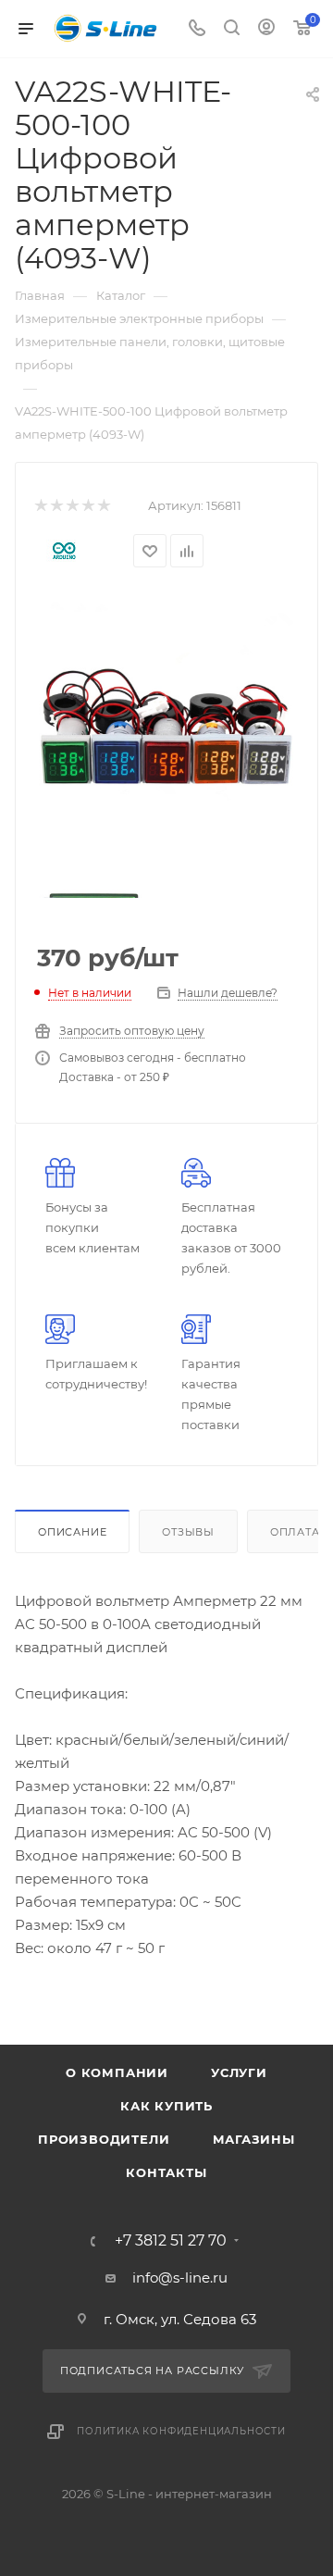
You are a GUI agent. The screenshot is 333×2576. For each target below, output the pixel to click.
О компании (117, 2072)
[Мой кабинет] (266, 29)
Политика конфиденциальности (181, 2431)
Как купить (166, 2106)
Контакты (166, 2172)
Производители (104, 2139)
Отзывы (188, 1532)
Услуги (239, 2072)
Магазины (254, 2139)
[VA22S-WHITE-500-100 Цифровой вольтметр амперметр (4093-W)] (166, 728)
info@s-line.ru (180, 2277)
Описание (72, 1532)
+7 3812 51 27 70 (171, 2241)
